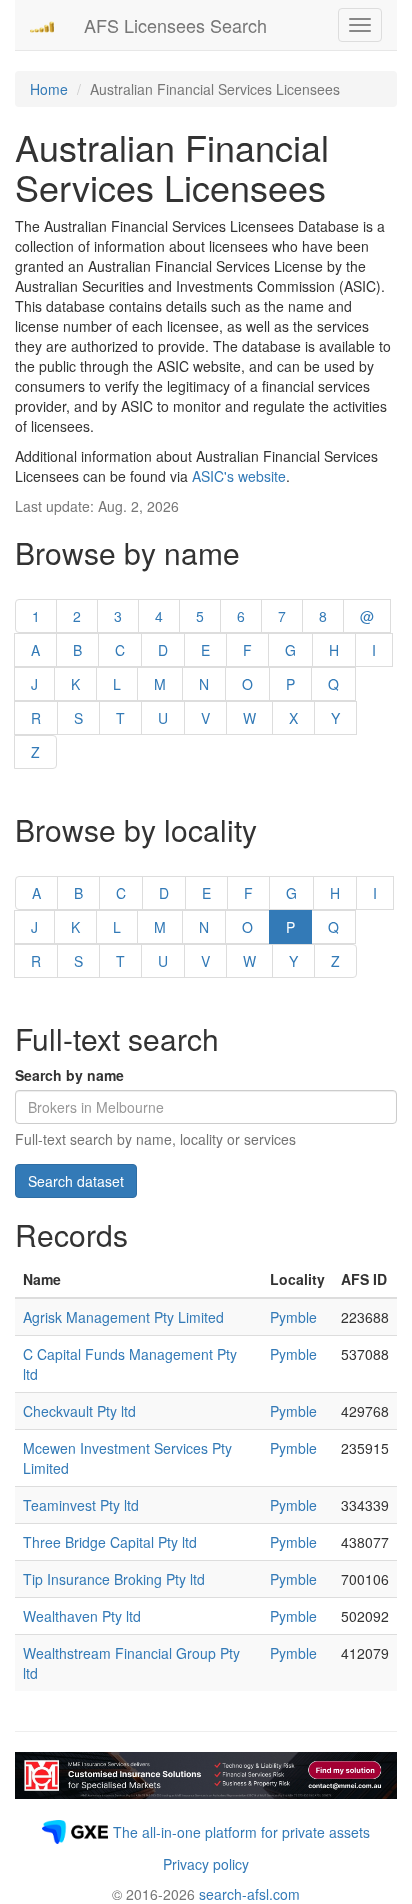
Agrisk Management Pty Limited (123, 1317)
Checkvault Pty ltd (79, 1411)
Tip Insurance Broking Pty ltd (114, 1579)
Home (49, 89)
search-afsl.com (249, 1894)
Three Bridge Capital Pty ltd (110, 1542)
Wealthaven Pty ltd (82, 1616)
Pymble (293, 1317)
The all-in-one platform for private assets (241, 1832)
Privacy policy (206, 1864)
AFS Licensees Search (175, 25)
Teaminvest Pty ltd (81, 1505)
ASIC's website (239, 476)
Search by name (69, 1075)
